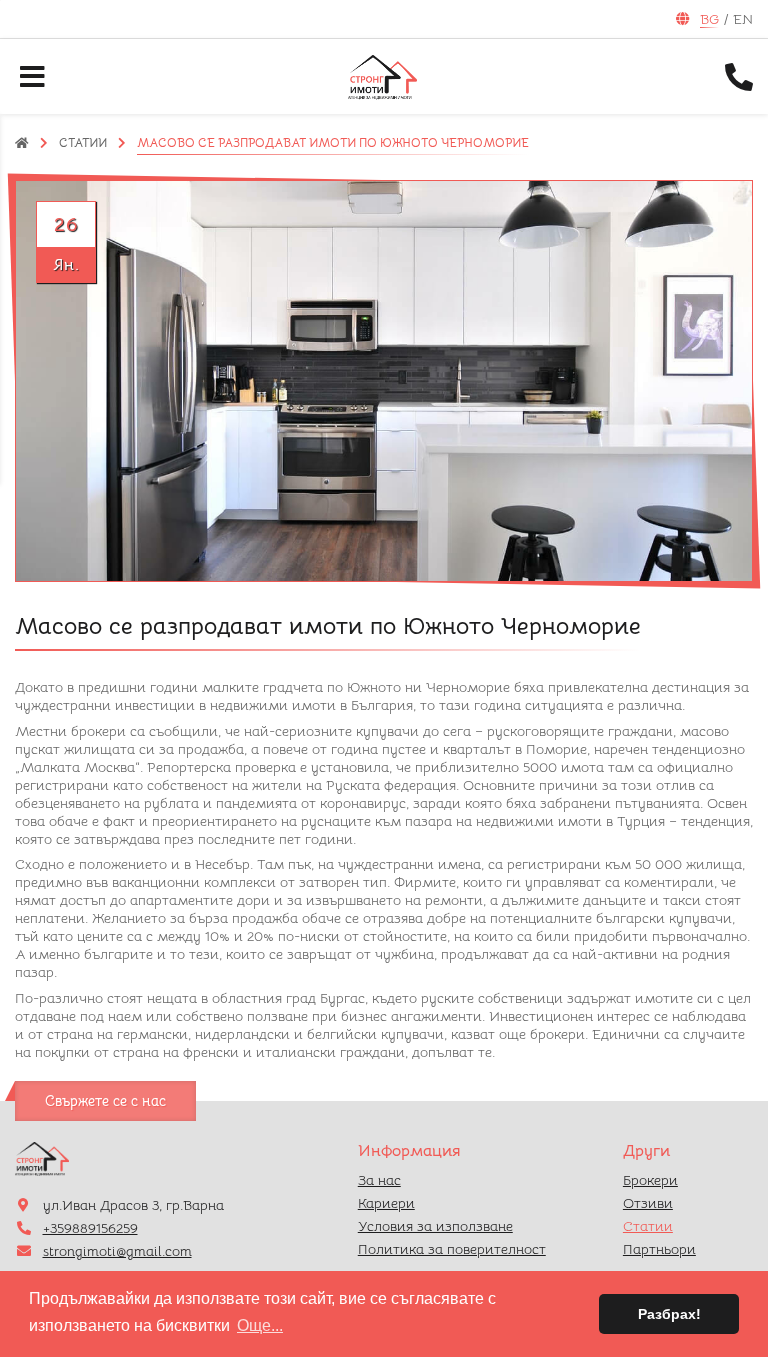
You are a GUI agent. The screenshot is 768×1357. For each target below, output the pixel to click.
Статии (83, 142)
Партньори (659, 1249)
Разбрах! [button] (669, 1314)
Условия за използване (435, 1226)
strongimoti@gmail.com (117, 1251)
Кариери (386, 1203)
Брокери (650, 1180)
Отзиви (648, 1203)
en (743, 19)
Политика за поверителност (452, 1249)
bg (709, 19)
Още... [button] (260, 1325)
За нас (379, 1180)
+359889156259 (90, 1228)
